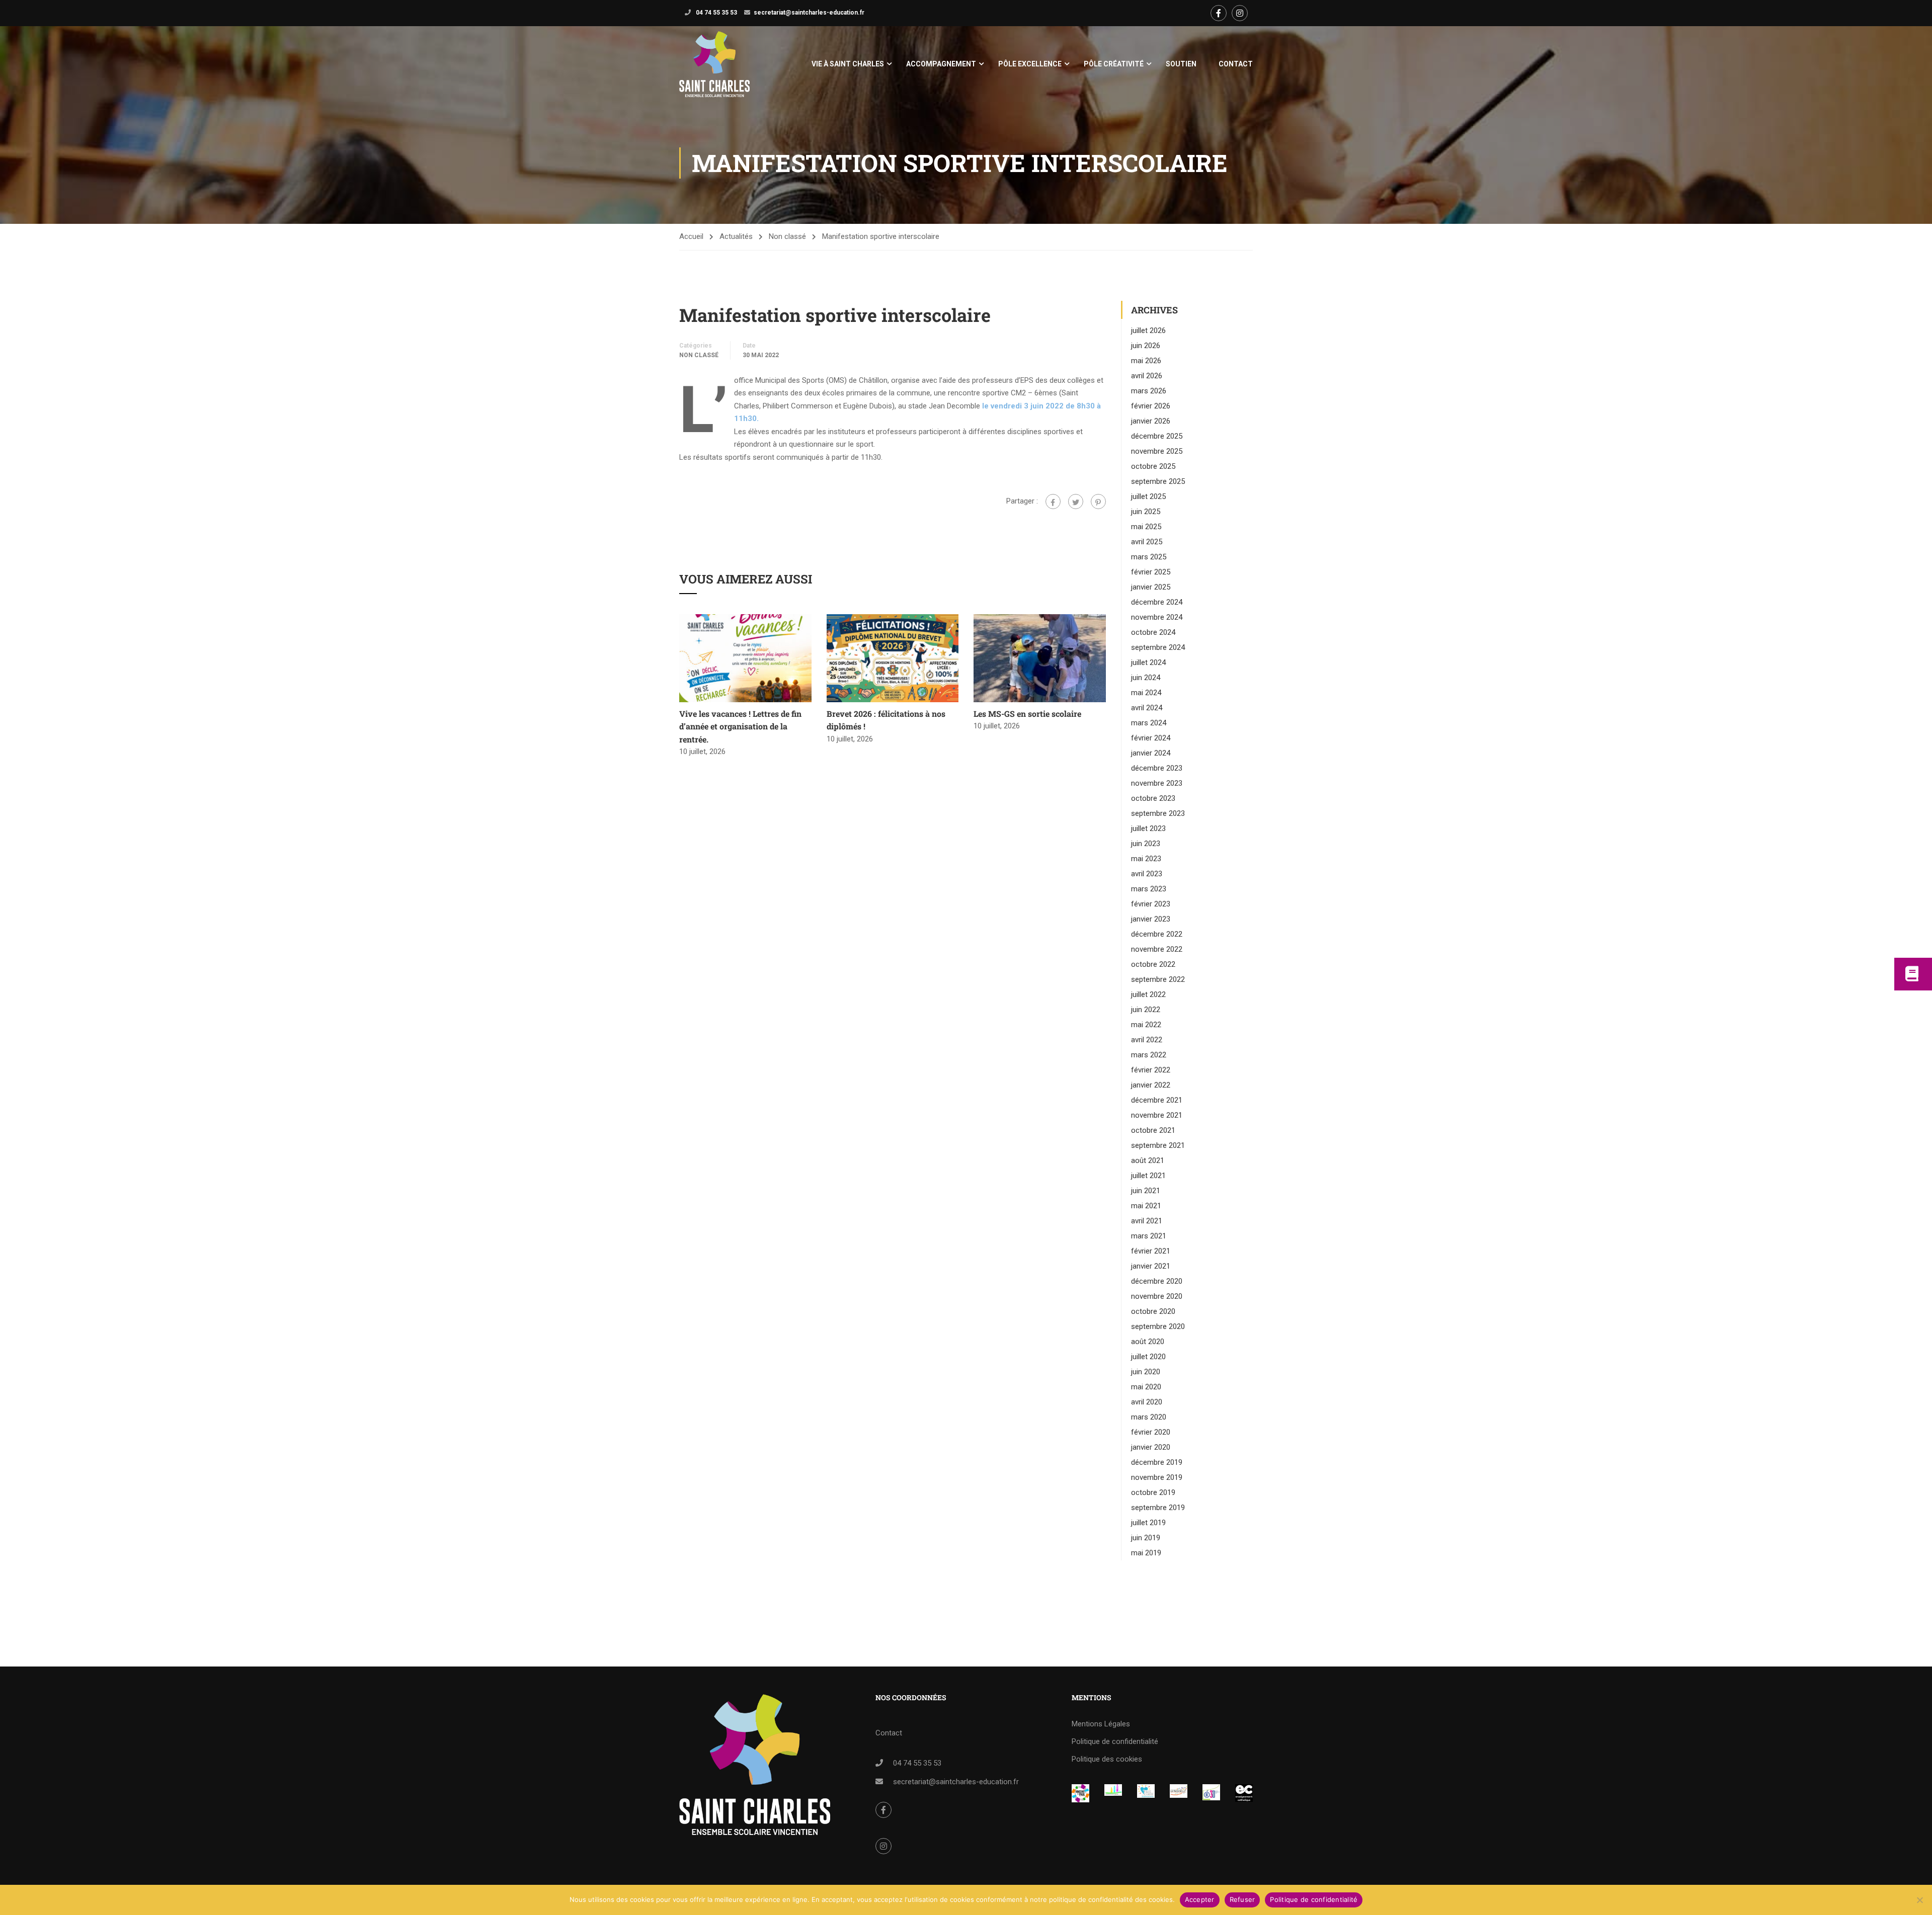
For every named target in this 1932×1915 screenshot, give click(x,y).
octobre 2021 (1153, 1130)
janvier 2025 (1151, 587)
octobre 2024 (1153, 632)
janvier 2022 (1151, 1085)
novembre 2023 (1157, 783)
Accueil (691, 236)
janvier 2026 (1151, 421)
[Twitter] (1076, 502)
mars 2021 (1149, 1236)
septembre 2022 (1158, 979)
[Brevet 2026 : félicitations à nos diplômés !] (893, 657)
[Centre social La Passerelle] (1179, 1791)
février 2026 (1151, 406)
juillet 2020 (1148, 1357)
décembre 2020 (1157, 1281)
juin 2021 (1146, 1191)
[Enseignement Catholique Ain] (1113, 1791)
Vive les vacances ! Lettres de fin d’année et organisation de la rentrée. (740, 726)
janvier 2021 (1151, 1266)
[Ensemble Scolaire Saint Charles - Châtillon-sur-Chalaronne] (714, 64)
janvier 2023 (1151, 919)
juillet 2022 (1148, 994)
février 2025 (1151, 572)
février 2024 (1151, 738)
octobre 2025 (1153, 466)
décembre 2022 (1157, 934)
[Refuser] (1919, 1900)
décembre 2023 (1157, 768)
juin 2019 (1146, 1538)
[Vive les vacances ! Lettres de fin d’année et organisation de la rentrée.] (745, 657)
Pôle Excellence (1030, 64)
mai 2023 (1146, 859)
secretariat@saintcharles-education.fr (809, 13)
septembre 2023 (1158, 813)
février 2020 (1151, 1432)
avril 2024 (1147, 708)
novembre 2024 (1157, 617)
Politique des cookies (1107, 1759)
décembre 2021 (1157, 1100)
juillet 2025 (1148, 496)
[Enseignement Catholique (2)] (1244, 1793)
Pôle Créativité (1114, 64)
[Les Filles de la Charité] (1146, 1791)
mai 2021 (1146, 1206)
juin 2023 (1146, 844)
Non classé (787, 236)
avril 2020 (1147, 1402)
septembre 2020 (1158, 1326)
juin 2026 (1146, 346)
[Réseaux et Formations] (1080, 1793)
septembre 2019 (1158, 1508)
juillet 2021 (1148, 1176)
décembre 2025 (1157, 436)
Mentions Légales (1101, 1724)
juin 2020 (1146, 1372)
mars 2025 (1149, 557)
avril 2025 (1147, 542)
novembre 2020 (1157, 1296)
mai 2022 (1146, 1025)
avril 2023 (1147, 874)
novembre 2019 (1157, 1477)
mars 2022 (1149, 1055)
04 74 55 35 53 (716, 13)
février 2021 (1151, 1251)
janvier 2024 (1151, 753)
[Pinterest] (1098, 502)
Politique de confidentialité (1115, 1741)
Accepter (1200, 1899)
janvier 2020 (1151, 1447)
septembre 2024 (1158, 647)
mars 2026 (1149, 391)
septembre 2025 (1158, 481)
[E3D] (1211, 1792)
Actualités (736, 236)
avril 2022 (1147, 1040)
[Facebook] (1053, 502)
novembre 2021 (1157, 1115)
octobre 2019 (1153, 1492)
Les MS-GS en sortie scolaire (1027, 714)
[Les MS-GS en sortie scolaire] (1040, 657)
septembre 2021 (1158, 1145)
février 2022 (1151, 1070)
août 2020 (1148, 1342)
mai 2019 (1146, 1553)
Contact (1236, 64)
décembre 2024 (1157, 602)
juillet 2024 (1148, 662)
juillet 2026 (1148, 330)
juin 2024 (1146, 678)
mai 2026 (1146, 361)
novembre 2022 (1157, 949)
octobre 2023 (1153, 798)
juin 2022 (1146, 1010)
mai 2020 (1146, 1387)
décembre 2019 (1157, 1462)
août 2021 (1148, 1160)
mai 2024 (1146, 693)
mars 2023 (1149, 889)
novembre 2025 (1157, 451)
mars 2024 (1149, 723)
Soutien (1181, 64)
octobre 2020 (1153, 1311)
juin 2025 (1146, 512)
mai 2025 (1146, 527)
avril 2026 (1147, 376)
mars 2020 (1149, 1417)
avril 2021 (1147, 1221)
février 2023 (1151, 904)
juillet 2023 (1148, 828)
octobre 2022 (1153, 964)
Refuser (1242, 1899)
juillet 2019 (1148, 1523)
